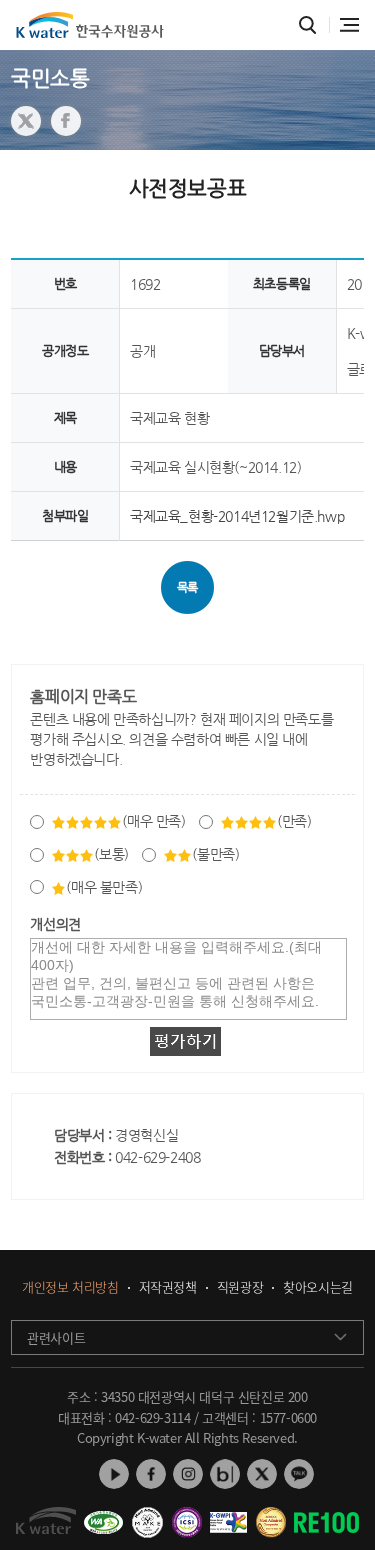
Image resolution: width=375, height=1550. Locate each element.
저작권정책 (168, 1287)
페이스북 (151, 1474)
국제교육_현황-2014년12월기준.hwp (237, 516)
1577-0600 (288, 1417)
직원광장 (240, 1287)
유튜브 (114, 1474)
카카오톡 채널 (299, 1474)
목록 (187, 587)
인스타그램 (188, 1474)
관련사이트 (56, 1337)
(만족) (294, 821)
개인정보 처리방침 (70, 1287)
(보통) (111, 854)
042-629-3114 (152, 1417)
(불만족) (215, 854)
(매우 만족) (153, 821)
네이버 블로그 (225, 1474)
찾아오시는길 (318, 1287)
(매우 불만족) (104, 887)
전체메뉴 (349, 25)
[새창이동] (103, 1515)
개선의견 (55, 924)
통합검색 (307, 25)
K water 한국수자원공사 (90, 25)
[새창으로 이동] (26, 121)
